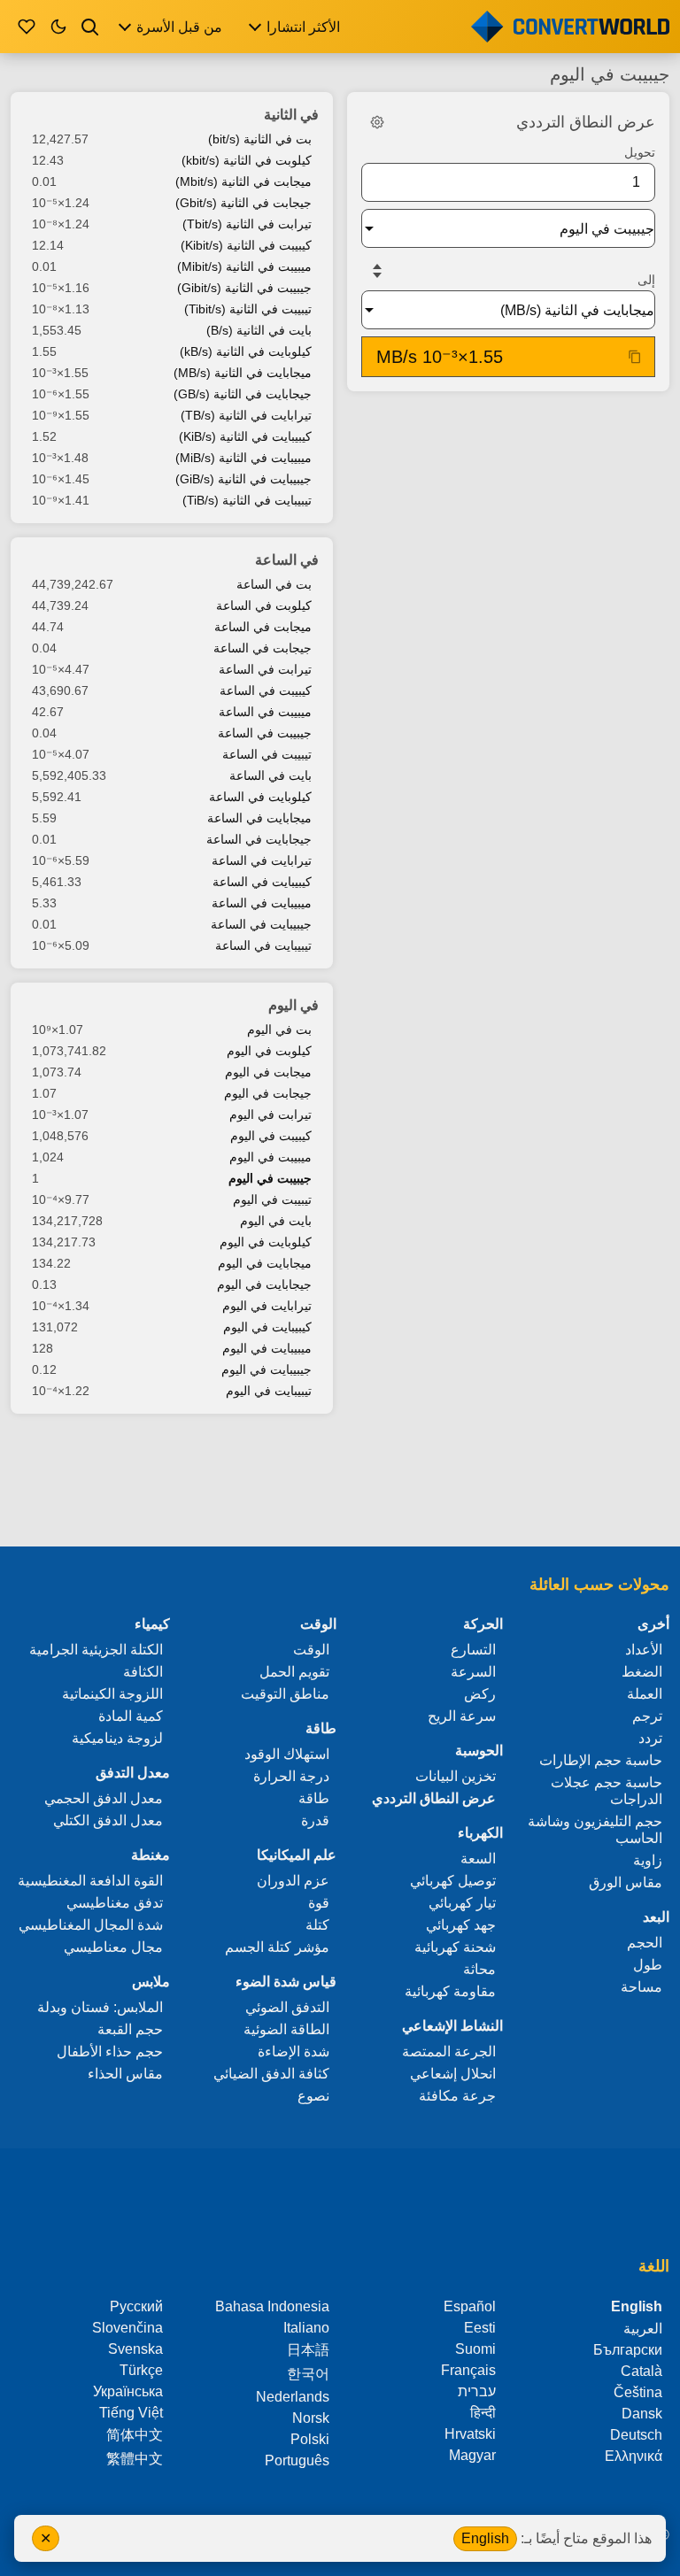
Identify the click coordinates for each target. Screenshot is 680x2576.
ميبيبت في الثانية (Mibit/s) (244, 266)
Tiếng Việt (131, 2413)
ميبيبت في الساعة (265, 712)
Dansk (642, 2414)
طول (648, 1965)
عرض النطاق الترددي (434, 1798)
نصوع (313, 2096)
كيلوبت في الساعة (264, 605)
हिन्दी (483, 2413)
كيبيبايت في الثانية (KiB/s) (245, 436)
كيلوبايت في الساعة (260, 797)
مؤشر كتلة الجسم (277, 1947)
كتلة (317, 1925)
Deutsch (636, 2435)
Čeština (638, 2392)
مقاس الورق (626, 1882)
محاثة (479, 1969)
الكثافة (143, 1672)
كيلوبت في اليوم (269, 1051)
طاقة (314, 1798)
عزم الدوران (293, 1881)
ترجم (647, 1716)
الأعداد (644, 1650)
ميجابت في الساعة (263, 627)
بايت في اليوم (276, 1221)
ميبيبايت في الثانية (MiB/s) (243, 458)
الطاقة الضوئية (286, 2029)
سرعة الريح (462, 1716)
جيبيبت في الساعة (265, 733)
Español (470, 2306)
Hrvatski (470, 2434)
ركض (480, 1694)
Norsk (311, 2418)
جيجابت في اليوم (268, 1093)
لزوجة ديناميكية (117, 1738)
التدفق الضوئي (287, 2007)
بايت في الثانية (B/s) (259, 330)
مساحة (641, 1987)
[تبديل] (377, 271)
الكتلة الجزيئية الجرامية (96, 1650)
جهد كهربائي (461, 1925)
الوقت (311, 1650)
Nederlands (293, 2397)
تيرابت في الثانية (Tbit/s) (247, 224)
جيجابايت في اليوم (264, 1284)
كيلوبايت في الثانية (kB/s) (246, 351)
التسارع (473, 1650)
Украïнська (128, 2391)
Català (641, 2371)
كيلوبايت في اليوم (266, 1242)
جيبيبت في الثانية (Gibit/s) (244, 288)
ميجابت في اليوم (268, 1072)
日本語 (308, 2350)
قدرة (315, 1820)
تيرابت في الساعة (265, 669)
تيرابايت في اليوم (267, 1306)
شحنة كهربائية (455, 1947)
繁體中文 (135, 2459)
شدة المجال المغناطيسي (91, 1925)
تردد (650, 1738)
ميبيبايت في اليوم (267, 1348)
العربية (643, 2329)
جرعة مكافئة (457, 2096)
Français (468, 2370)
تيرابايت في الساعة (262, 860)
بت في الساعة (274, 584)
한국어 (308, 2374)
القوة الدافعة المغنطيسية (90, 1881)
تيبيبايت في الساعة (263, 945)
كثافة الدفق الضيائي (271, 2074)
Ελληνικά (634, 2456)
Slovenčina (127, 2328)
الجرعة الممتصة (449, 2052)
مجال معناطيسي (113, 1947)
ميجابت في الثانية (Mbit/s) (243, 181)
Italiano (306, 2328)
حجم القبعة (130, 2029)
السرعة (473, 1672)
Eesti (480, 2328)
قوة (319, 1903)
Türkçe (141, 2370)
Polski (310, 2439)
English (485, 2538)
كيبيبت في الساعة (266, 690)
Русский (136, 2306)
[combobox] (494, 228)
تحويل (640, 152)
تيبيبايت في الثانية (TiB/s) (247, 500)
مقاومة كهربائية (450, 1991)
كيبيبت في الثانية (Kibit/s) (246, 245)
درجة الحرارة (291, 1776)
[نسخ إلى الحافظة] (635, 357)
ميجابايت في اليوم (265, 1263)
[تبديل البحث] (90, 27)
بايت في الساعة (270, 775)
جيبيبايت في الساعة (261, 924)
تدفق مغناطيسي (115, 1903)
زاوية (648, 1860)
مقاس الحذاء (125, 2074)
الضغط (642, 1672)
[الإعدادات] (377, 122)
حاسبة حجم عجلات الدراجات (607, 1791)
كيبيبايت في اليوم (267, 1327)
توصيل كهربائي (453, 1881)
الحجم (645, 1943)
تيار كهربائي (462, 1903)
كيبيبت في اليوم (271, 1136)
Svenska (135, 2349)
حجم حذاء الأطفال (110, 2052)
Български (628, 2350)
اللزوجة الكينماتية (112, 1694)
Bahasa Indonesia (272, 2306)
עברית (477, 2391)
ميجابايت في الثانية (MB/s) (243, 373)
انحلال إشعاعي (453, 2074)
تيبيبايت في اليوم (269, 1391)
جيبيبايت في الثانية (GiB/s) (243, 479)
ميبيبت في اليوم (270, 1157)
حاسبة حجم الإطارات (601, 1760)
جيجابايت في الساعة (259, 839)
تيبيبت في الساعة (267, 754)
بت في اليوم (279, 1030)
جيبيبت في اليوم (270, 1178)
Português (297, 2460)
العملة (645, 1694)
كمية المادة (131, 1716)
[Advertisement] (340, 1482)
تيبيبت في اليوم (272, 1199)
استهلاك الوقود (287, 1754)
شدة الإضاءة (294, 2052)
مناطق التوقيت (285, 1694)
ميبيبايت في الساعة (262, 903)
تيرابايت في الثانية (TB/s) (246, 415)
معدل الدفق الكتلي (108, 1820)
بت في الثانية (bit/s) (260, 139)
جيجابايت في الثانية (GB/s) (243, 394)
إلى (646, 280)
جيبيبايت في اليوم (267, 1369)
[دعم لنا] (27, 27)
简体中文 (135, 2435)
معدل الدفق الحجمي (104, 1798)
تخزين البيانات (456, 1776)
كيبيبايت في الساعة (262, 882)
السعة (478, 1859)
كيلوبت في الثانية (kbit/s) (247, 160)
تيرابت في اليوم (270, 1114)
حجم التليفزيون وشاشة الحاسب (595, 1830)
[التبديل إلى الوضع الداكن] (58, 27)
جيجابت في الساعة (263, 648)
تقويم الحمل (294, 1672)
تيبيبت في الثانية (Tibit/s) (248, 309)
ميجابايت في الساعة (259, 818)
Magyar (472, 2455)
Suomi (475, 2349)
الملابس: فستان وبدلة (100, 2007)
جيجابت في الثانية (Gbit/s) (243, 203)
